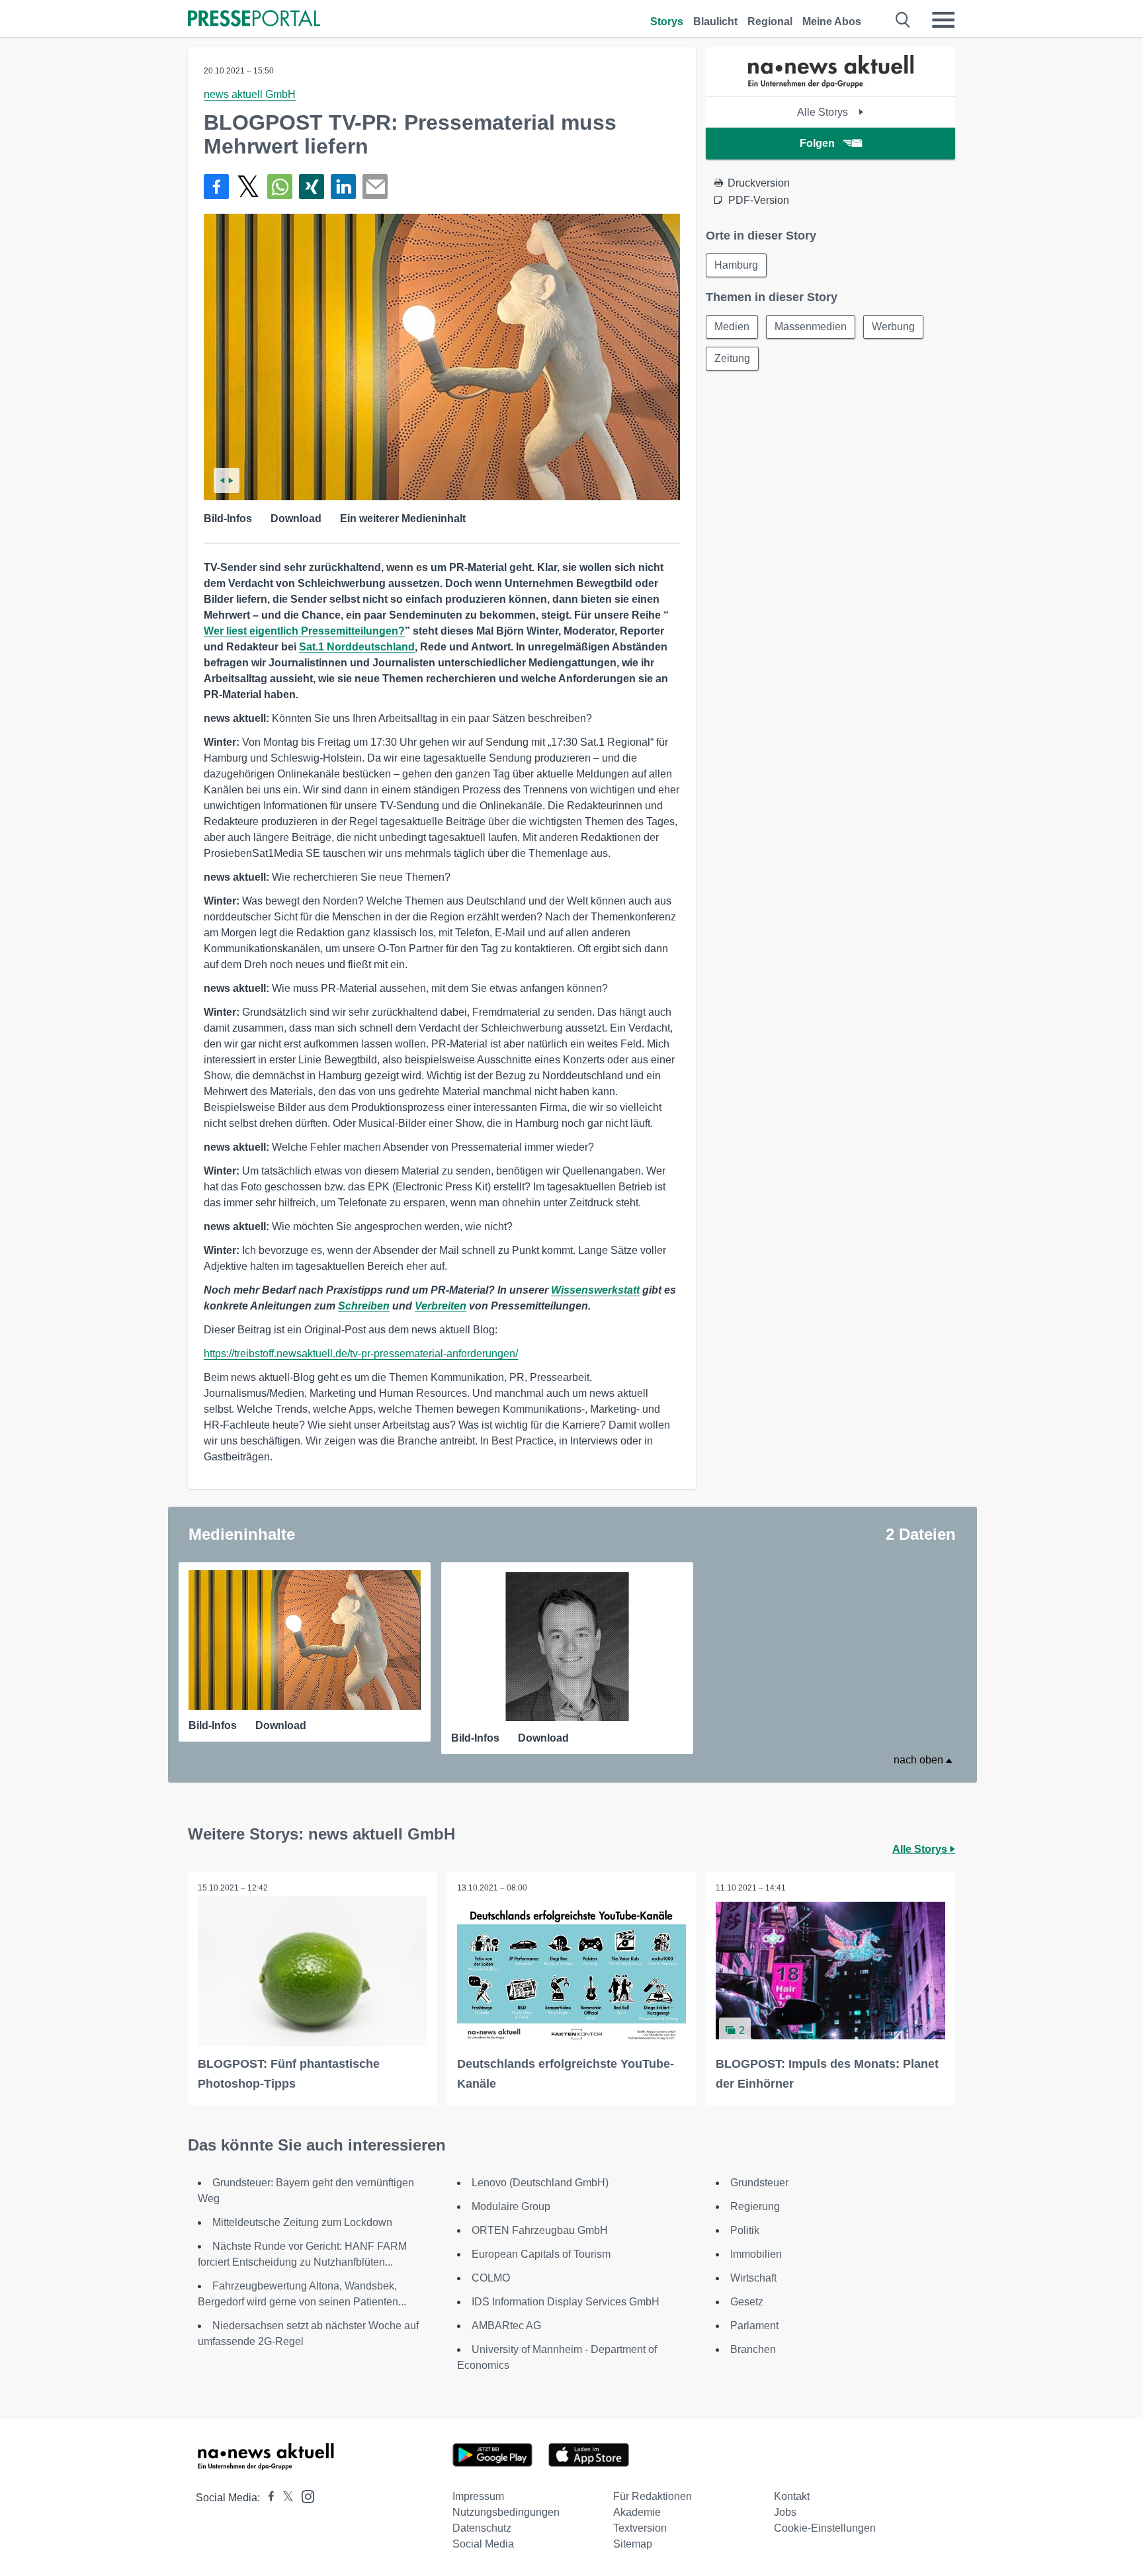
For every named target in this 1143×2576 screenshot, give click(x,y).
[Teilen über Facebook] (216, 187)
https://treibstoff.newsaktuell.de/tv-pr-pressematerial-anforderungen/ (361, 1354)
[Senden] (375, 187)
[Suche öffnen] (903, 20)
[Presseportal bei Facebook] (267, 2498)
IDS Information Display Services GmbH (566, 2302)
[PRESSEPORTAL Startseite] (254, 20)
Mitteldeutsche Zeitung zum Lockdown (302, 2222)
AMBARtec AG (506, 2326)
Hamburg (736, 265)
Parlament (754, 2326)
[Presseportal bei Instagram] (304, 2496)
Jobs (785, 2512)
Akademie (637, 2512)
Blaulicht (715, 22)
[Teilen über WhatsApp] (280, 187)
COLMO (491, 2278)
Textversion (640, 2528)
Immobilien (756, 2254)
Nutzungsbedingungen (506, 2512)
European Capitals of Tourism (541, 2254)
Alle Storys (824, 112)
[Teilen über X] (248, 187)
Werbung (893, 327)
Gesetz (747, 2302)
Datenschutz (482, 2528)
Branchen (753, 2349)
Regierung (755, 2206)
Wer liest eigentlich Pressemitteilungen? (304, 631)
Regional (770, 22)
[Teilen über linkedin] (343, 187)
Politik (745, 2230)
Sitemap (633, 2544)
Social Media (483, 2544)
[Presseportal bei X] (284, 2498)
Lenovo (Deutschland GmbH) (540, 2183)
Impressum (478, 2496)
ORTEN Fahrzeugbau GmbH (540, 2230)
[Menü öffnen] (943, 20)
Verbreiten (441, 1306)
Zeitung (732, 358)
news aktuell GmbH (250, 94)
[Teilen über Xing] (312, 187)
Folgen (817, 143)
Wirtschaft (753, 2278)
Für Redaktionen (653, 2496)
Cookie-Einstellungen (825, 2528)
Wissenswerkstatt (595, 1290)
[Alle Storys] (831, 84)
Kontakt (792, 2496)
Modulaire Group (511, 2206)
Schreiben (364, 1306)
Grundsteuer (759, 2183)
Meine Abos (832, 22)
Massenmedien (811, 327)
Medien (732, 327)
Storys (667, 22)
